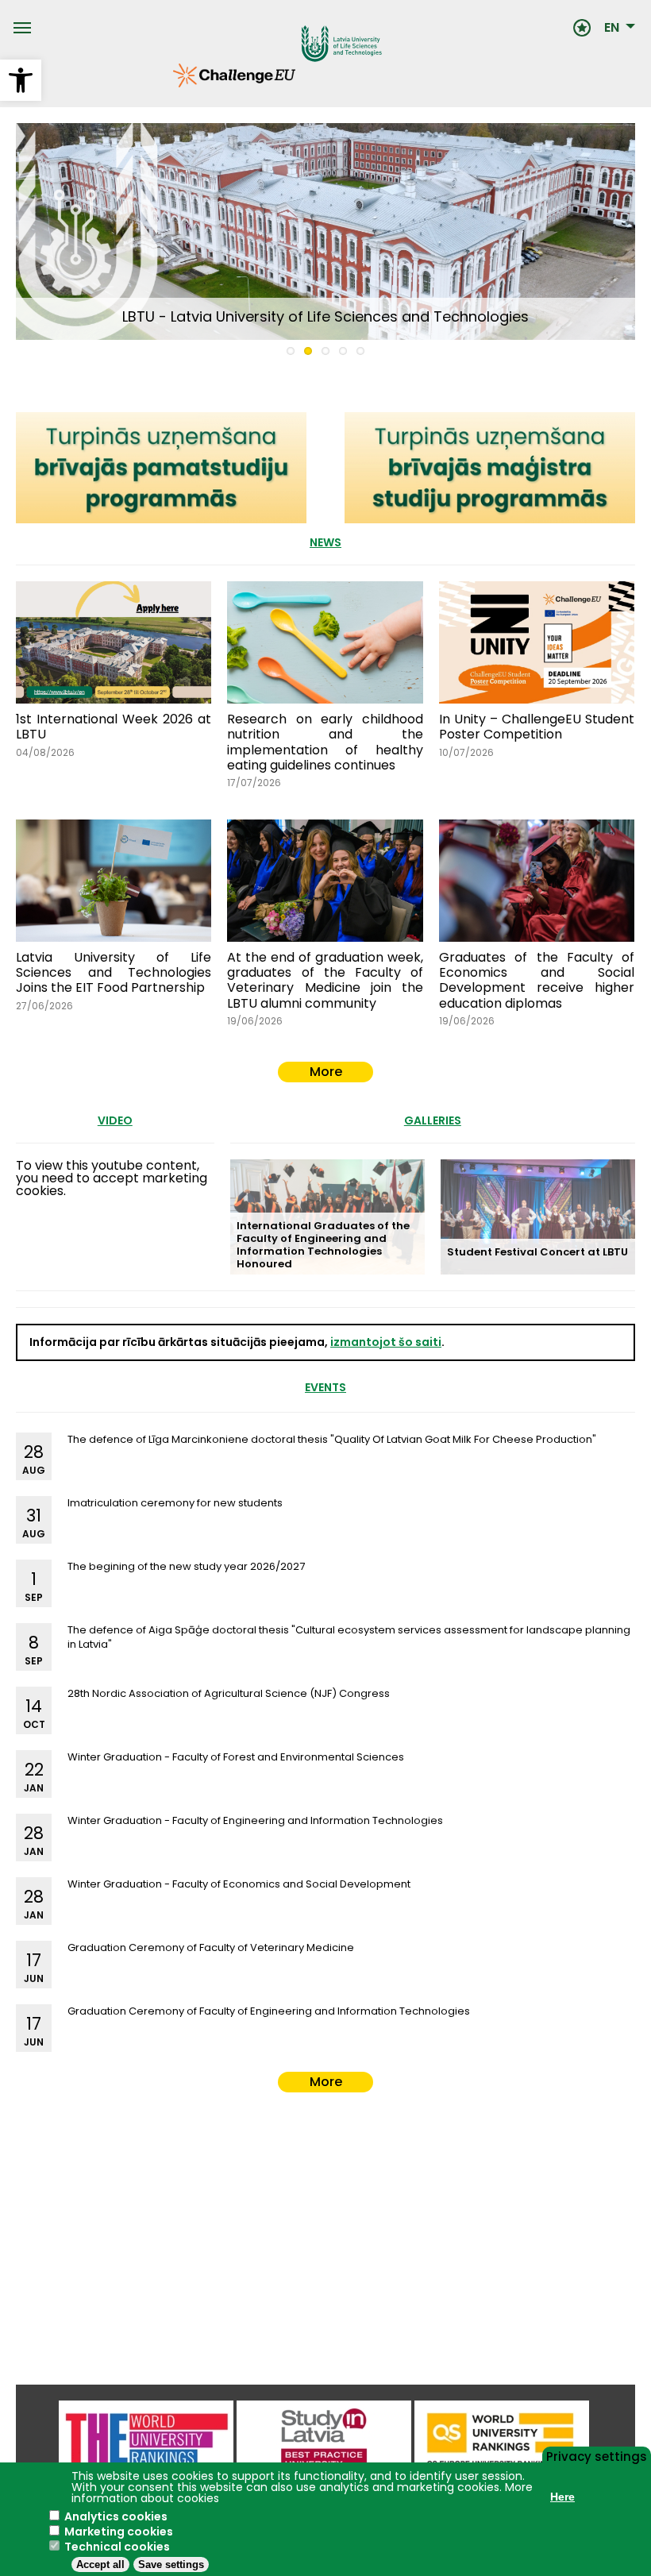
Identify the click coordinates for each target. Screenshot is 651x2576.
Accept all (100, 2564)
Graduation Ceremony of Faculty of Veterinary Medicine (211, 1947)
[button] (21, 80)
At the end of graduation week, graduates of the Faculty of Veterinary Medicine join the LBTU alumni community (325, 980)
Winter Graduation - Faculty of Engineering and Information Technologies (255, 1820)
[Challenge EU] (173, 83)
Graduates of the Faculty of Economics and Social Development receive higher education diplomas (537, 980)
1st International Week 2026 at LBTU (114, 727)
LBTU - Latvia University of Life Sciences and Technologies (325, 316)
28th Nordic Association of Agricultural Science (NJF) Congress (229, 1693)
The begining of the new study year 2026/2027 (186, 1566)
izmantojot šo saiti (386, 1342)
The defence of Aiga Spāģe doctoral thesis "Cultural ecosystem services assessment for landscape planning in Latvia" (349, 1637)
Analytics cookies (116, 2516)
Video (115, 1120)
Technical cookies (117, 2547)
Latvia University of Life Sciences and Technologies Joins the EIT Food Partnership (114, 972)
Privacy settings (597, 2455)
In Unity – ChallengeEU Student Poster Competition (537, 727)
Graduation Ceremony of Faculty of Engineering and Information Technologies (269, 2011)
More (326, 1072)
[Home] (302, 28)
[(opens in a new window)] (502, 2441)
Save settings (171, 2564)
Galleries (433, 1120)
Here (562, 2497)
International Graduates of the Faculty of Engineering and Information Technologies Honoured (323, 1245)
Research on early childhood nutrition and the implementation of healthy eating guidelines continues (325, 742)
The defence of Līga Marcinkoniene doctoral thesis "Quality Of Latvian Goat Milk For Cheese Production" (332, 1439)
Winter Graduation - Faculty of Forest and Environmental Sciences (236, 1757)
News (325, 542)
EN (612, 28)
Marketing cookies (119, 2532)
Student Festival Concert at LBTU (537, 1252)
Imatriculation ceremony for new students (175, 1503)
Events (325, 1387)
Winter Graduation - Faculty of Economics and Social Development (239, 1884)
